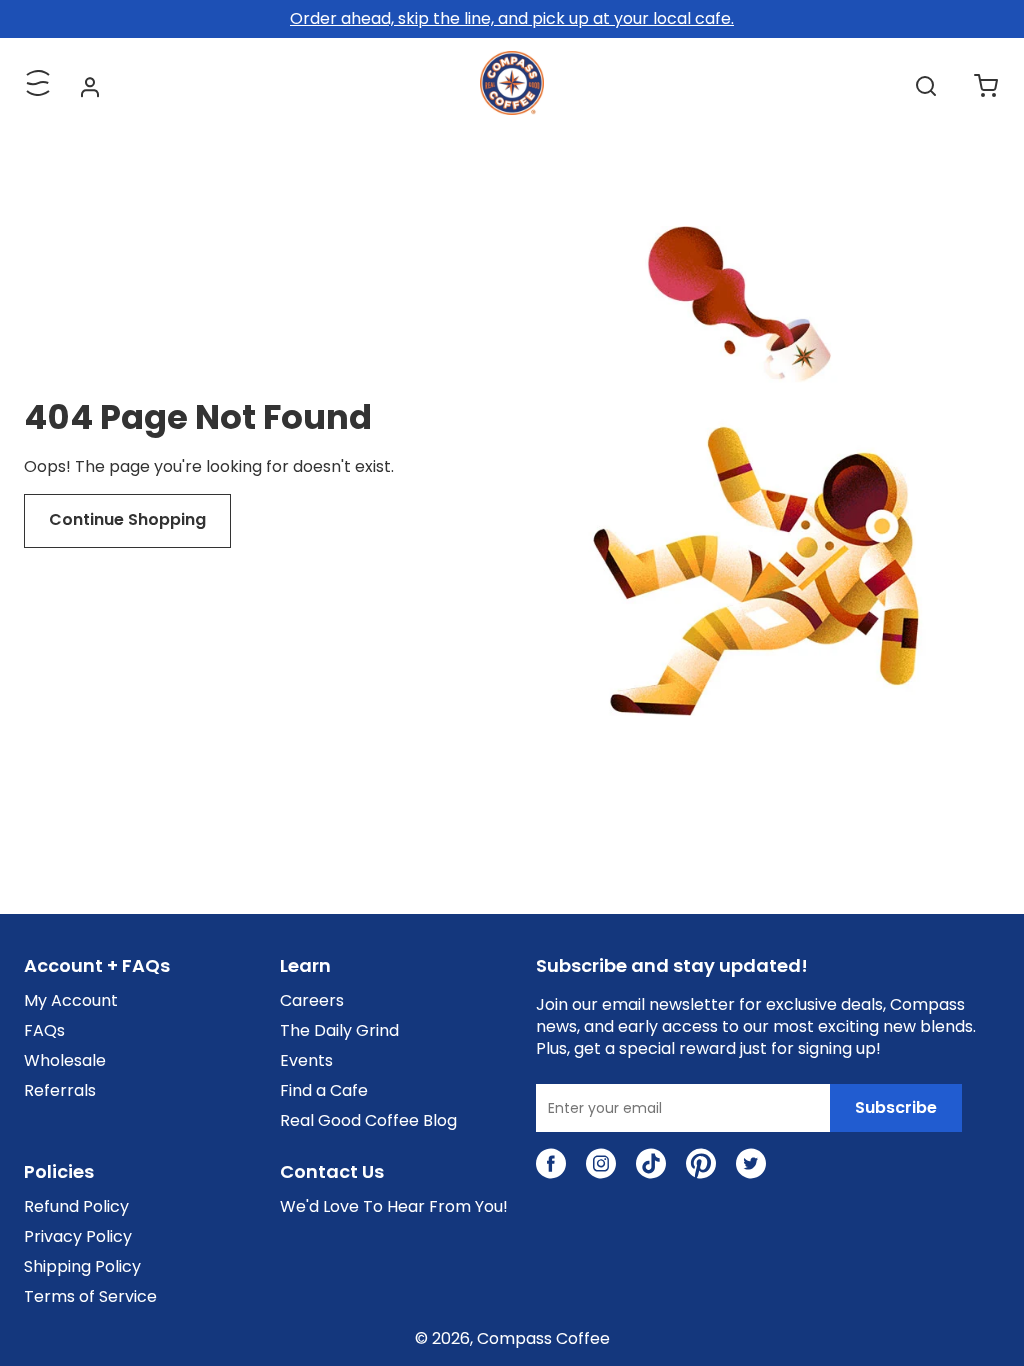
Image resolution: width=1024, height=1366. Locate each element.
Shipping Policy (82, 1267)
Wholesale (65, 1061)
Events (306, 1061)
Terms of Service (90, 1297)
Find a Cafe (324, 1091)
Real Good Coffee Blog (368, 1121)
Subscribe (896, 1107)
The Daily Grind (339, 1031)
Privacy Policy (78, 1237)
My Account (71, 1001)
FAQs (44, 1031)
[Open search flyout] (926, 86)
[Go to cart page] (986, 86)
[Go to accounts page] (90, 86)
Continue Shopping (127, 519)
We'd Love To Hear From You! (394, 1207)
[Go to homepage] (512, 109)
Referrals (60, 1091)
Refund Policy (76, 1207)
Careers (312, 1001)
